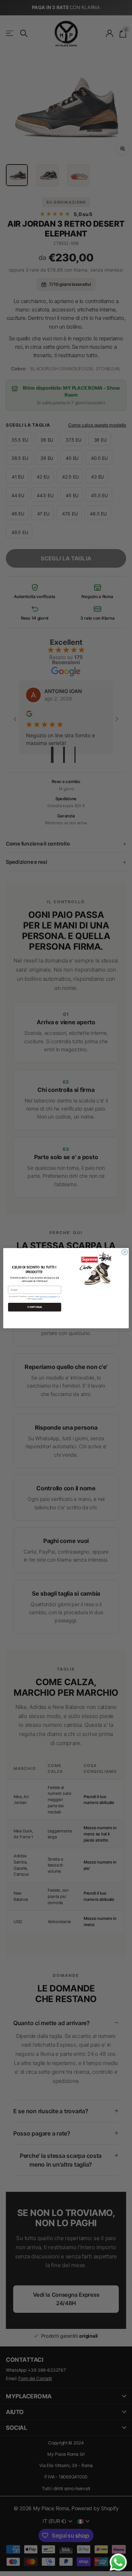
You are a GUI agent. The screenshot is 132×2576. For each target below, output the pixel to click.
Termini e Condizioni (48, 1296)
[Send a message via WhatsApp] (118, 2562)
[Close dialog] (124, 1252)
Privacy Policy (37, 1298)
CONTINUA (34, 1307)
